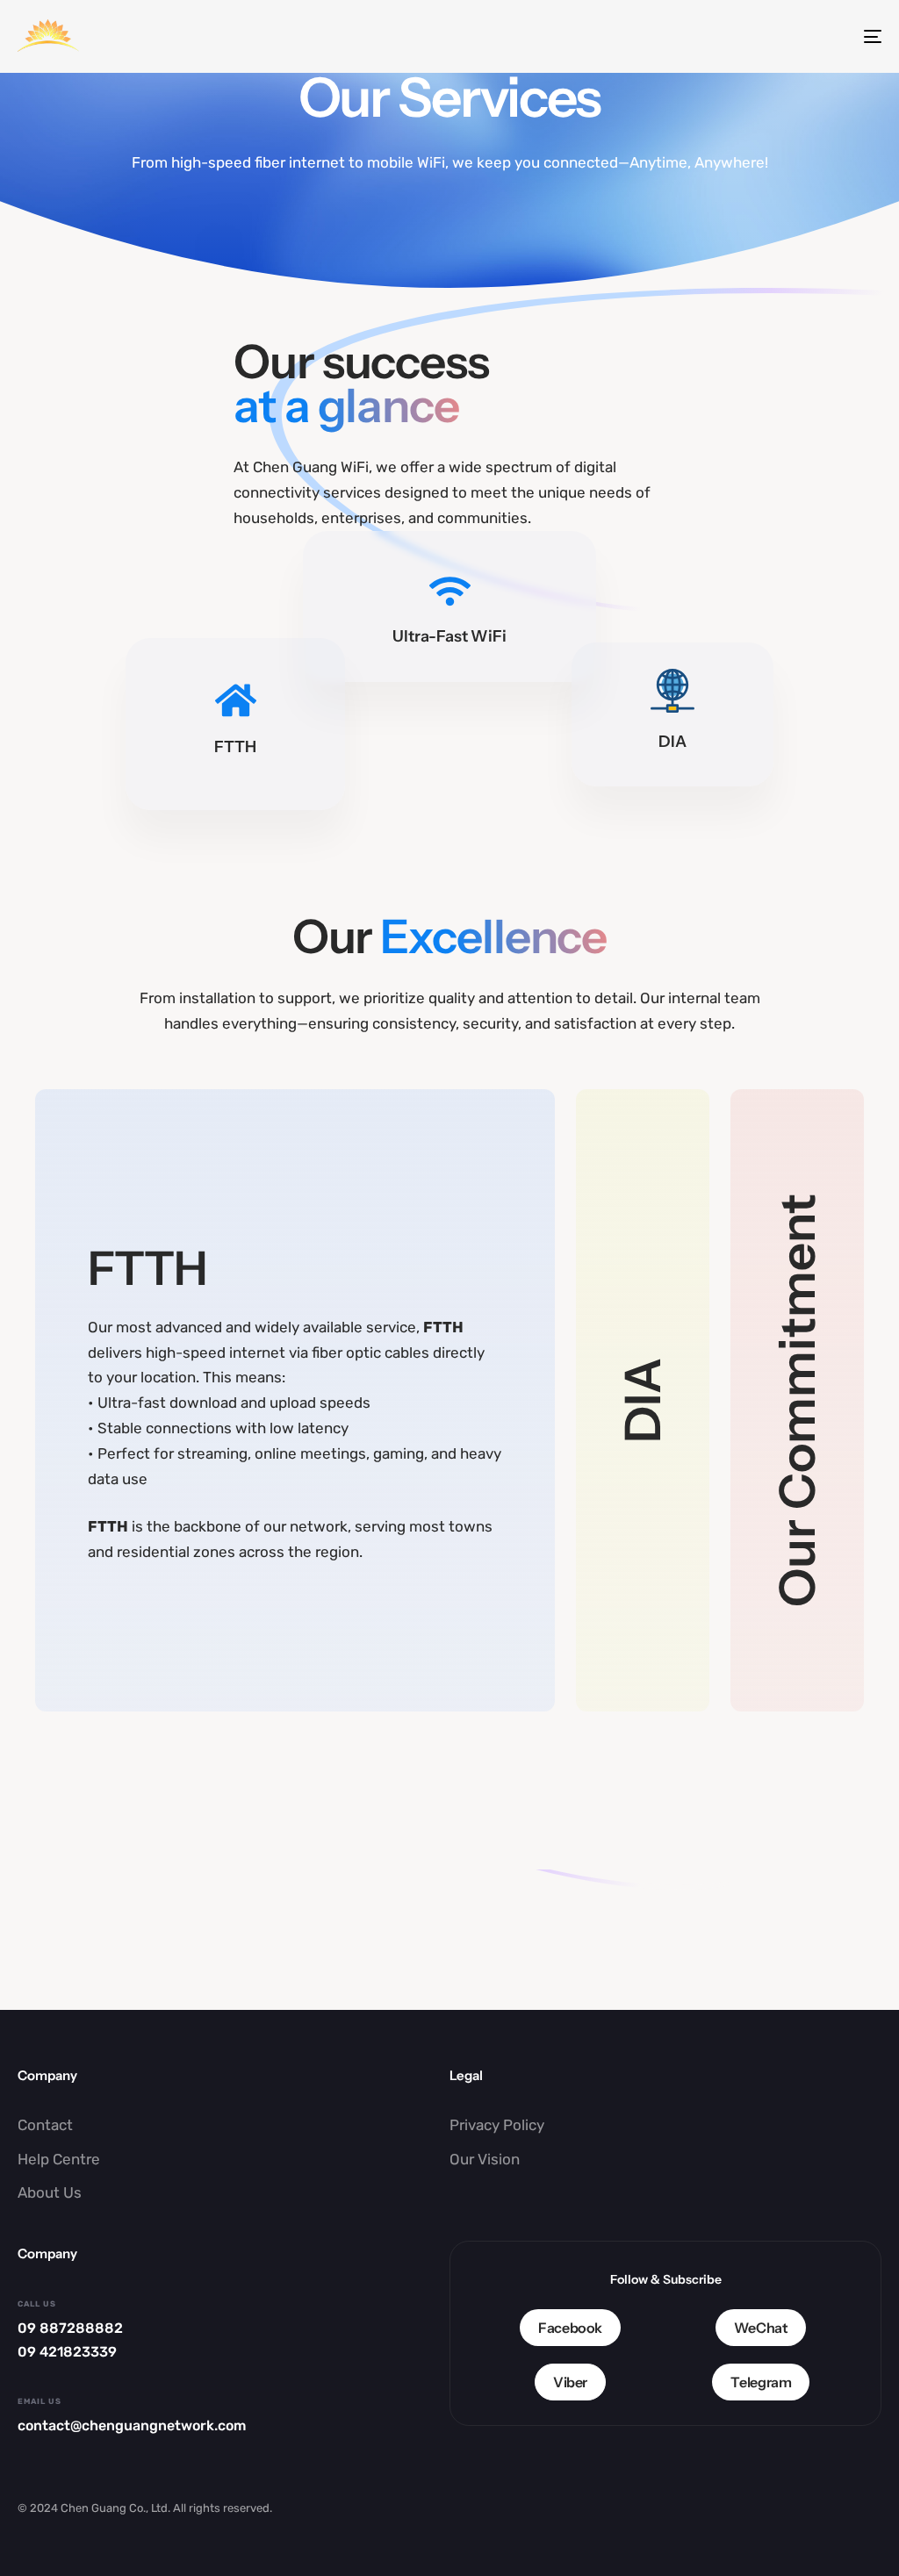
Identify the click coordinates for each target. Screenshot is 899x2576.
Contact (45, 2125)
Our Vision (485, 2159)
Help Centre (59, 2159)
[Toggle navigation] (737, 36)
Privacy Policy (497, 2125)
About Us (50, 2192)
